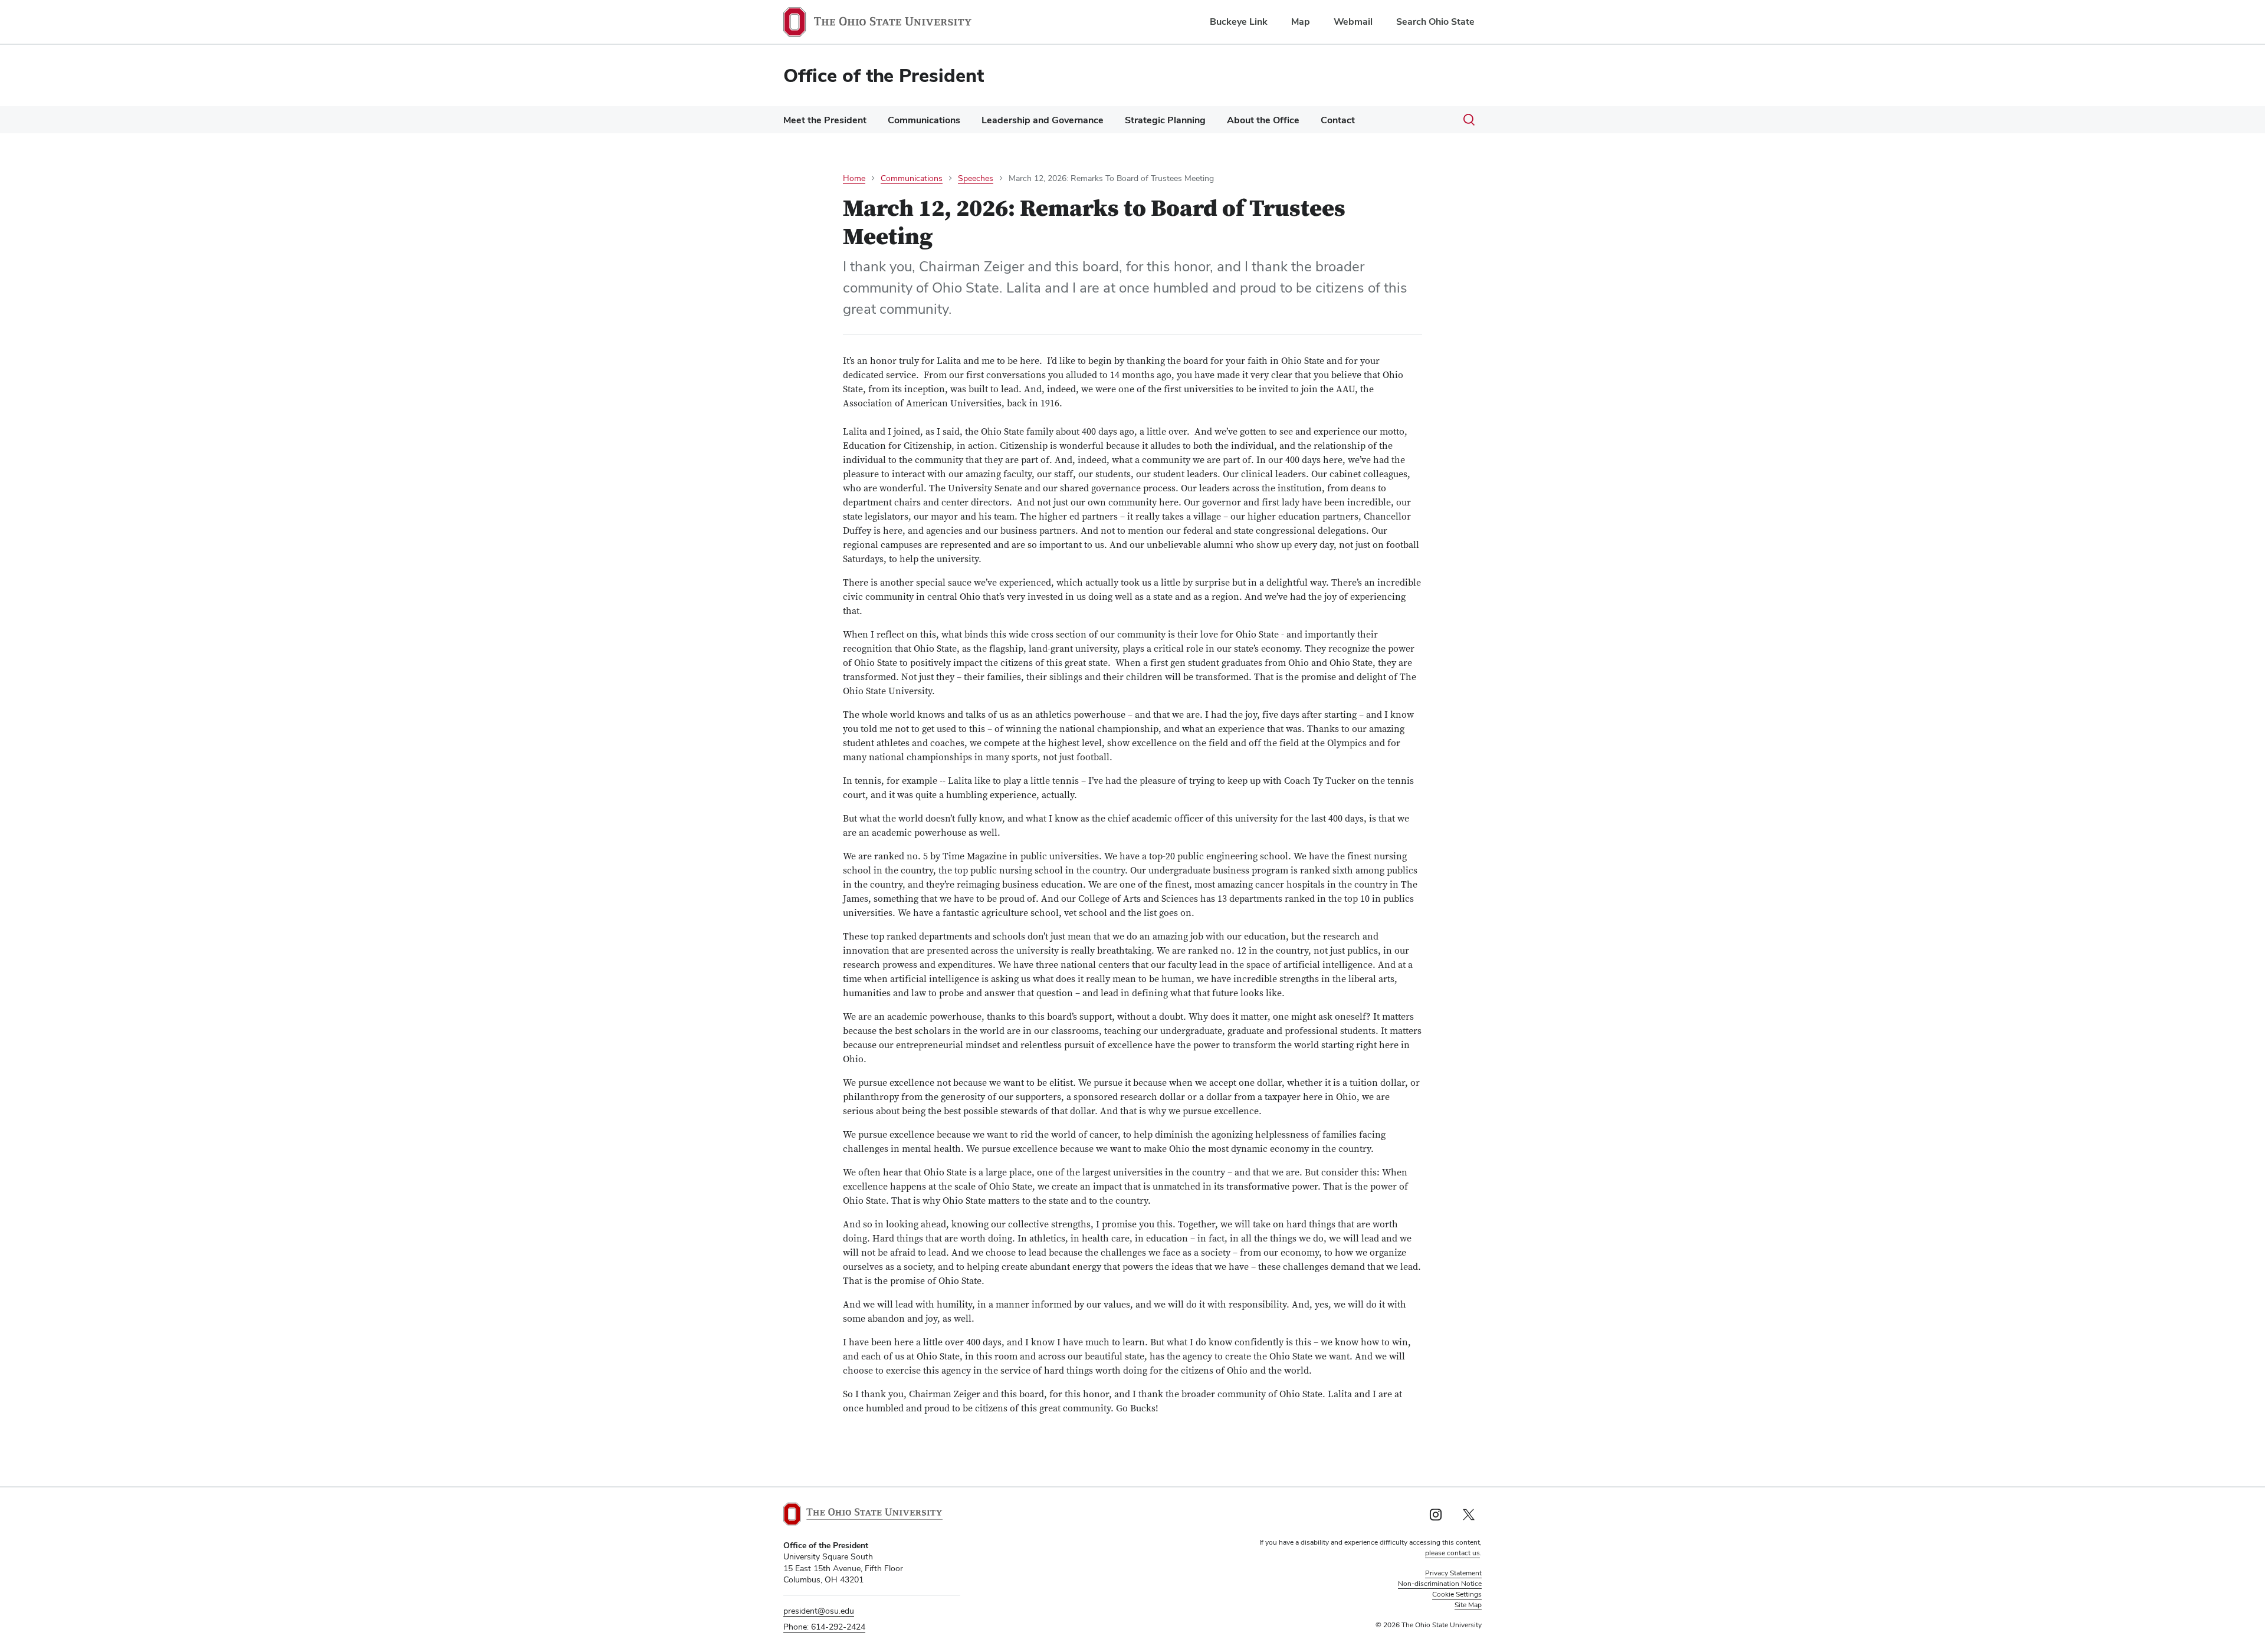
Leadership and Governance (1043, 120)
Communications (924, 120)
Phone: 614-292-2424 (824, 1627)
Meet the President (825, 120)
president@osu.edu (819, 1611)
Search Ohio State (1435, 22)
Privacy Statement (1453, 1573)
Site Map (1468, 1605)
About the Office (1263, 120)
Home (854, 178)
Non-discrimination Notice (1440, 1584)
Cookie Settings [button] (1457, 1594)
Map (1301, 22)
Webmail (1353, 22)
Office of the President (884, 75)
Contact (1338, 120)
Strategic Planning (1165, 120)
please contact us (1452, 1553)
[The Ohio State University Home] (863, 1514)
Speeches (976, 178)
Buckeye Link (1239, 22)
